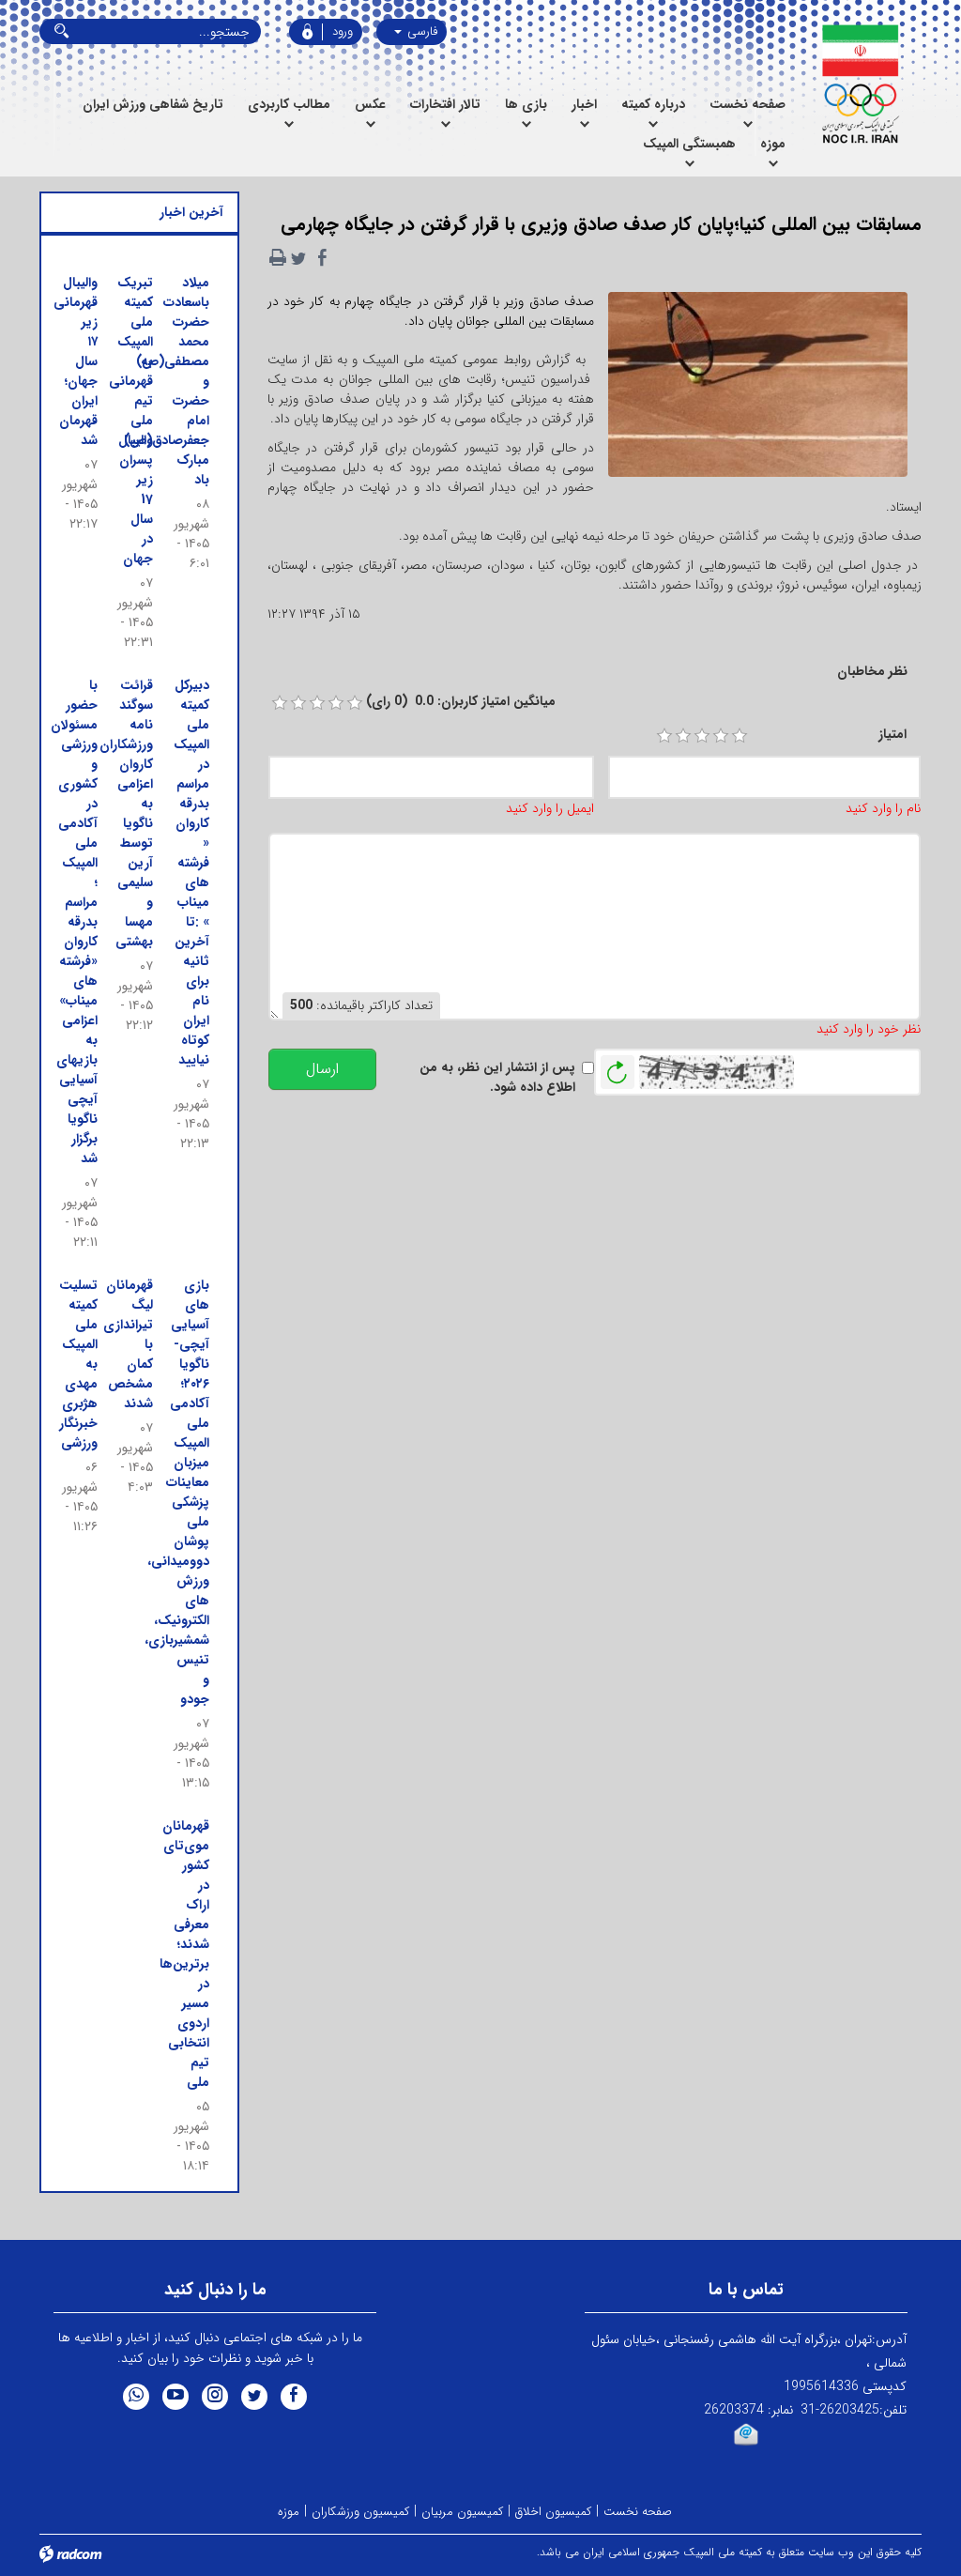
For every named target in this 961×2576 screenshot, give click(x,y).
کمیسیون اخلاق (553, 2512)
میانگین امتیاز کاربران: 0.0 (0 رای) (461, 702)
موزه (289, 2512)
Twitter (254, 2397)
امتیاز (892, 735)
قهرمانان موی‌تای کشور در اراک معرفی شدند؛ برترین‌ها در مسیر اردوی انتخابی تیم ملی (184, 1954)
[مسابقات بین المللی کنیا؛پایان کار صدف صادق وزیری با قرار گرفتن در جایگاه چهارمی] (758, 391)
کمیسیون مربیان (462, 2512)
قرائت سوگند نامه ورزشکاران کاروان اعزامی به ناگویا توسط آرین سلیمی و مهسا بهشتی (126, 813)
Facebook (294, 2397)
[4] (721, 736)
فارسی (420, 31)
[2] (683, 736)
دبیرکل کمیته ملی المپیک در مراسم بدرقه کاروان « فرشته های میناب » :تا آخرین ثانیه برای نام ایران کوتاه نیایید (191, 873)
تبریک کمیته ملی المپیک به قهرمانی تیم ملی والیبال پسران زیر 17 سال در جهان (131, 421)
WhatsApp (136, 2397)
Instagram (215, 2397)
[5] (740, 736)
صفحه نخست (638, 2512)
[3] (702, 736)
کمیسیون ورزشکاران (360, 2512)
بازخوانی (618, 1067)
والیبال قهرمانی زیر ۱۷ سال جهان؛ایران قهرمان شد (76, 361)
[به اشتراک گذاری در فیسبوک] (323, 258)
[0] (280, 703)
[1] (664, 736)
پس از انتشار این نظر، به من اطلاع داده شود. (497, 1078)
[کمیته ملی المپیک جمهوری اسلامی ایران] (860, 84)
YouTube (175, 2397)
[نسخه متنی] (278, 258)
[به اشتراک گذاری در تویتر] (298, 258)
